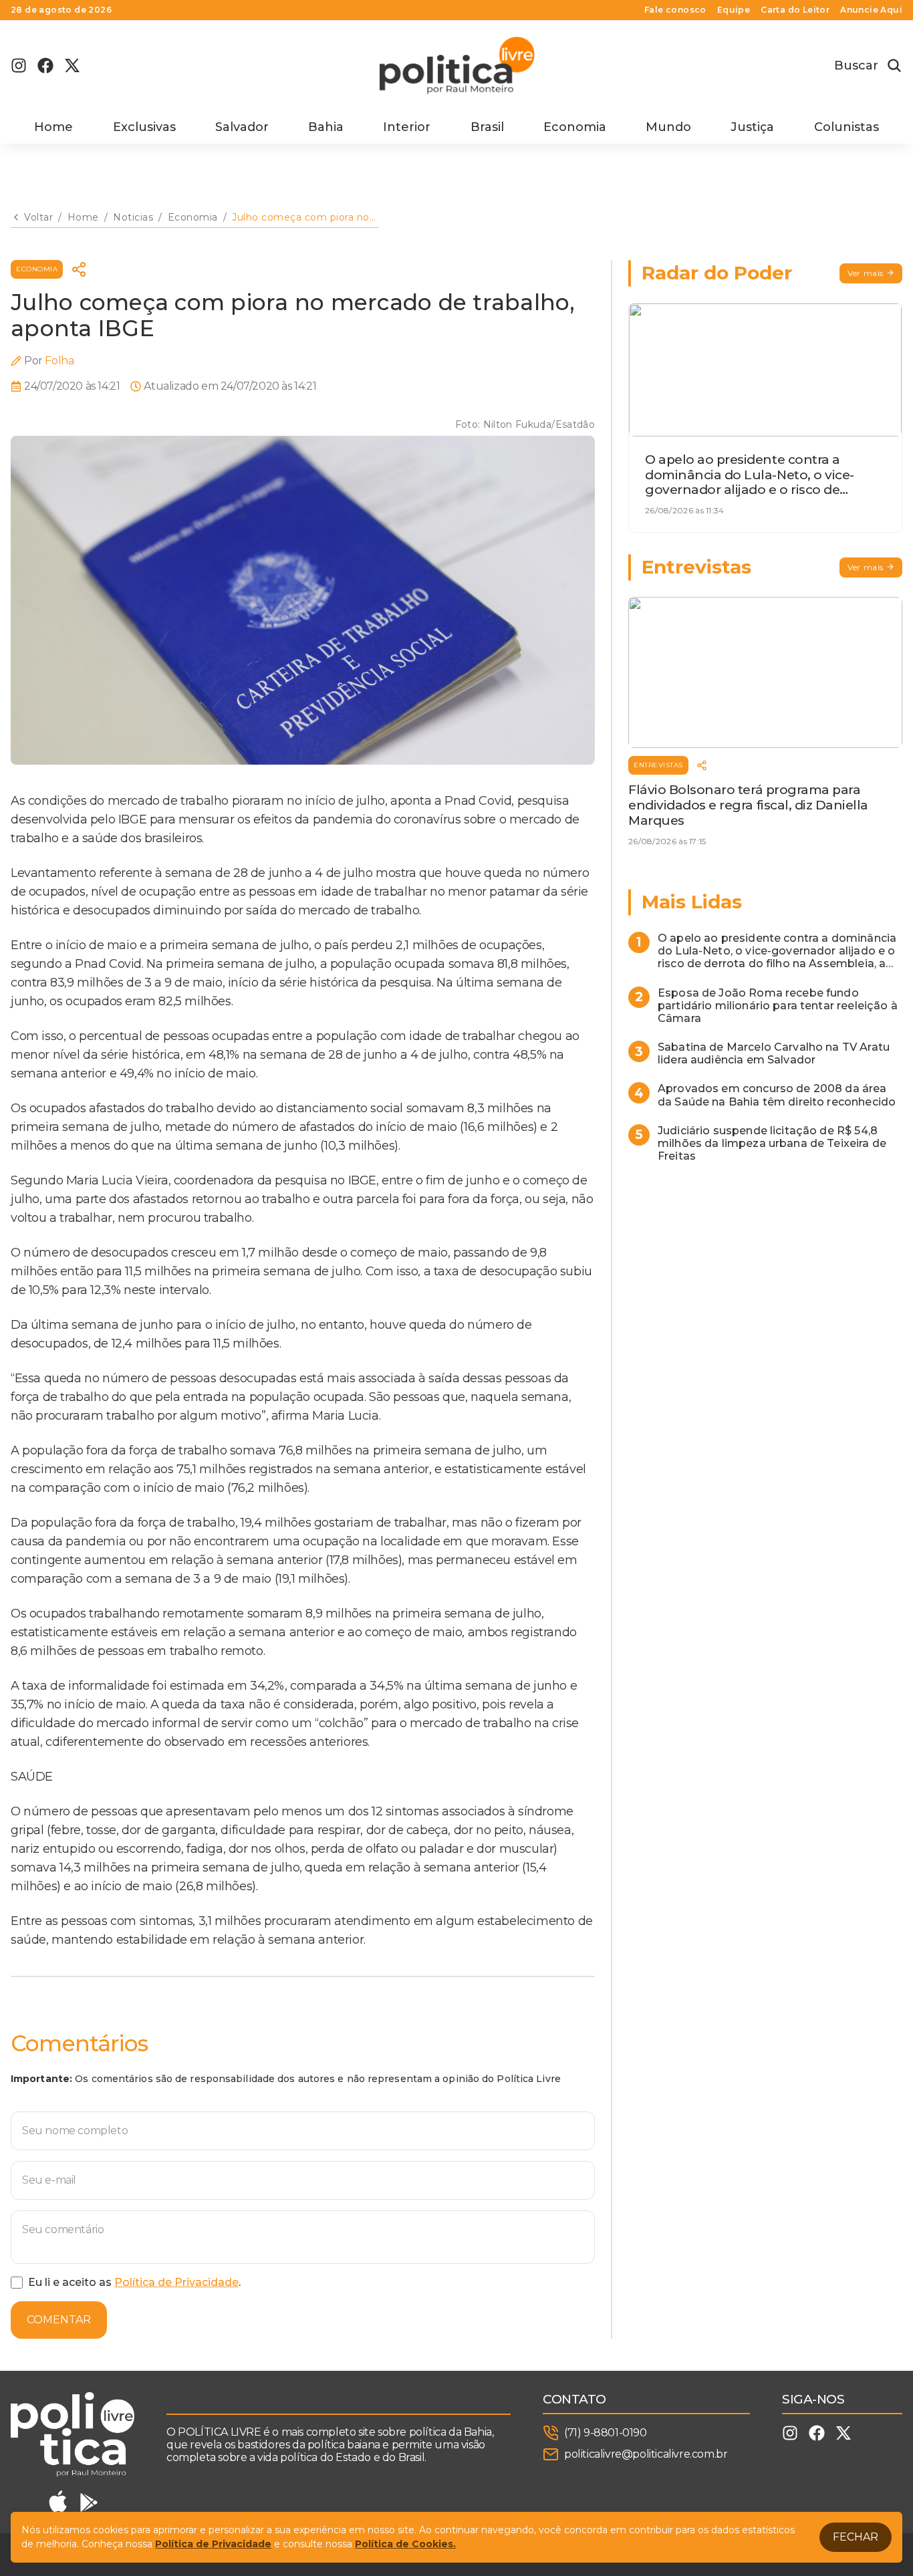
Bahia (326, 127)
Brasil (487, 127)
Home (53, 127)
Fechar (856, 2537)
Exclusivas (144, 127)
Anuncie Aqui (871, 10)
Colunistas (846, 127)
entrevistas (658, 765)
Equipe (734, 10)
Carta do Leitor (795, 10)
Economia (575, 127)
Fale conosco (675, 10)
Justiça (752, 127)
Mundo (668, 127)
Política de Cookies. (405, 2544)
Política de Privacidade (176, 2282)
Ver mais (866, 273)
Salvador (242, 127)
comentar (59, 2320)
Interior (407, 127)
